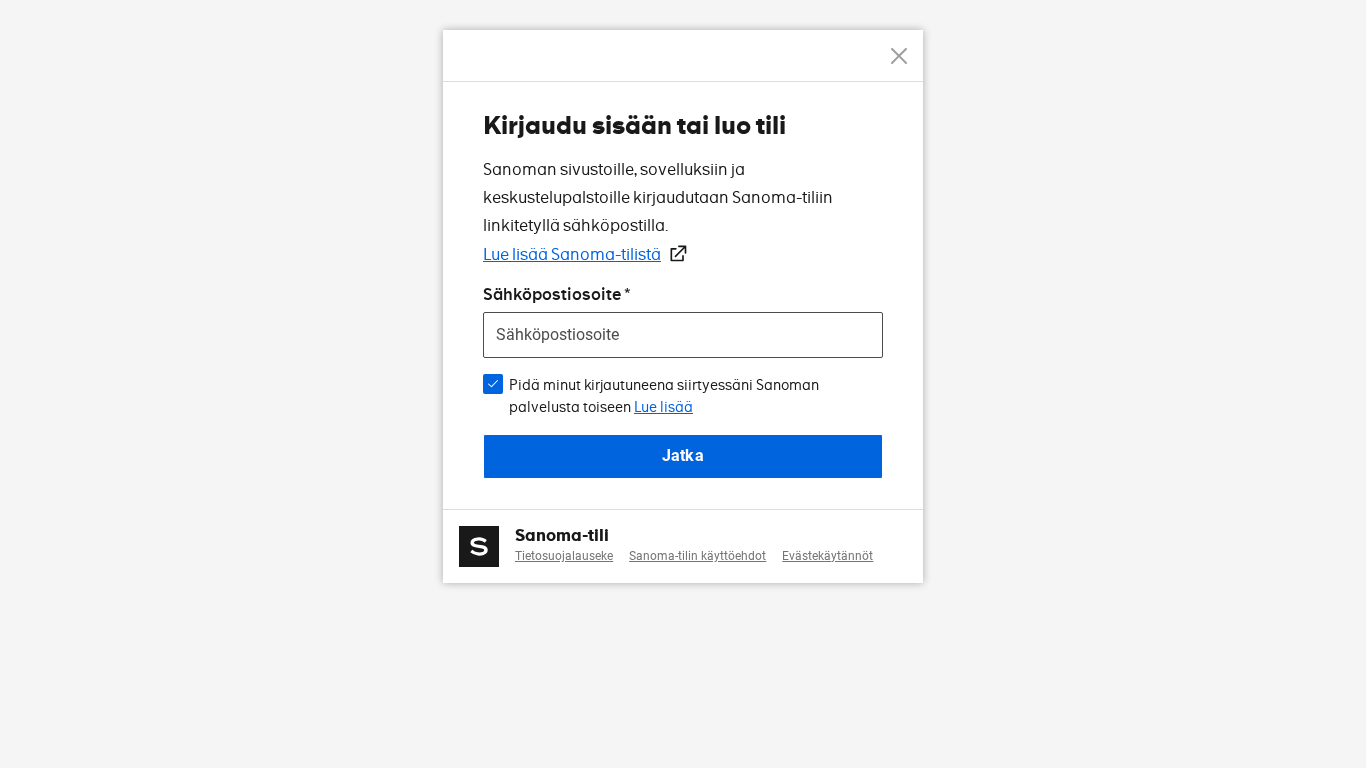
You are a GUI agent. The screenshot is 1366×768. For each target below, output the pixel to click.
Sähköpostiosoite (552, 294)
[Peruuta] (899, 56)
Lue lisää (663, 407)
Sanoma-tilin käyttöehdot (697, 556)
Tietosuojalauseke (564, 556)
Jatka (682, 455)
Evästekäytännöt (827, 556)
